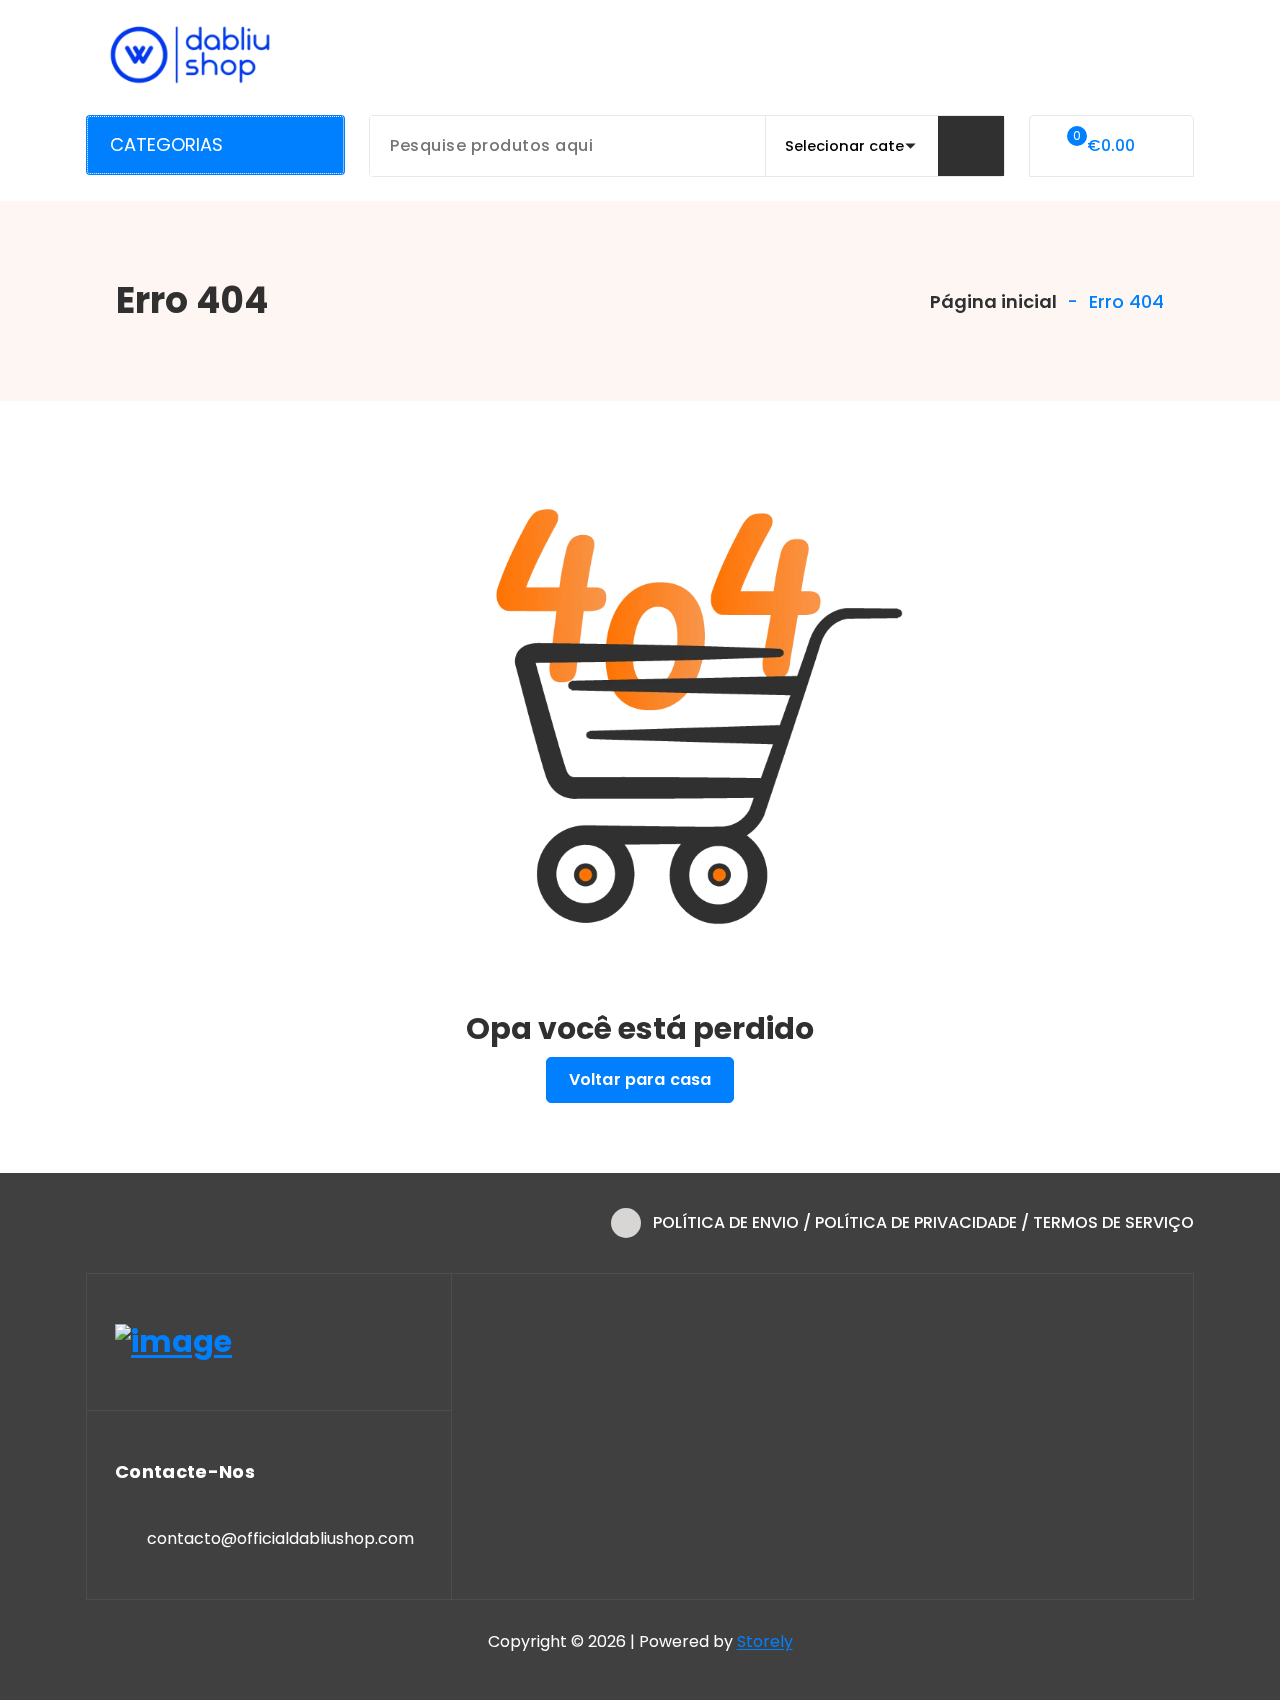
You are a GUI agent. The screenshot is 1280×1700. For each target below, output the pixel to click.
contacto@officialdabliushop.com (280, 1538)
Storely (765, 1641)
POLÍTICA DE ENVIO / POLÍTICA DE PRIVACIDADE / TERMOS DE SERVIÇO (923, 1222)
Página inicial (991, 301)
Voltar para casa (640, 1079)
